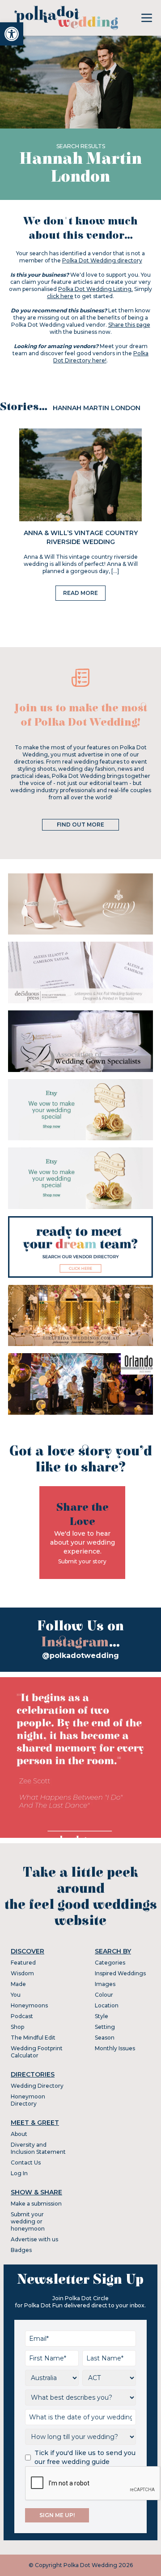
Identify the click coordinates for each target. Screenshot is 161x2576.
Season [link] (105, 2038)
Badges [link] (21, 2250)
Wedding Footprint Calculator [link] (37, 2052)
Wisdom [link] (22, 1973)
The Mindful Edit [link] (33, 2038)
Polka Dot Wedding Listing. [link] (95, 289)
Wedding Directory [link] (37, 2086)
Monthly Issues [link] (115, 2048)
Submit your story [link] (82, 1561)
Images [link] (105, 1984)
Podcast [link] (22, 2016)
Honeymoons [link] (29, 2005)
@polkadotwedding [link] (80, 1656)
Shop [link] (17, 2027)
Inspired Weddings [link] (120, 1973)
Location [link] (107, 2005)
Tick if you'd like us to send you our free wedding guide (85, 2457)
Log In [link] (19, 2173)
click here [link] (60, 296)
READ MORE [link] (80, 593)
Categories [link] (110, 1963)
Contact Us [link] (26, 2163)
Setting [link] (105, 2027)
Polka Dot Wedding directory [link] (102, 260)
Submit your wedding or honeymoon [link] (28, 2221)
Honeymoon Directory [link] (28, 2100)
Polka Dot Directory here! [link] (101, 357)
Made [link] (18, 1984)
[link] (12, 34)
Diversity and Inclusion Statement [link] (38, 2148)
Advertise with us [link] (34, 2239)
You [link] (16, 1995)
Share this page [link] (129, 325)
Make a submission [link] (36, 2204)
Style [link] (102, 2016)
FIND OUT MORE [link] (80, 825)
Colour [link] (104, 1995)
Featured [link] (23, 1963)
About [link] (19, 2134)
